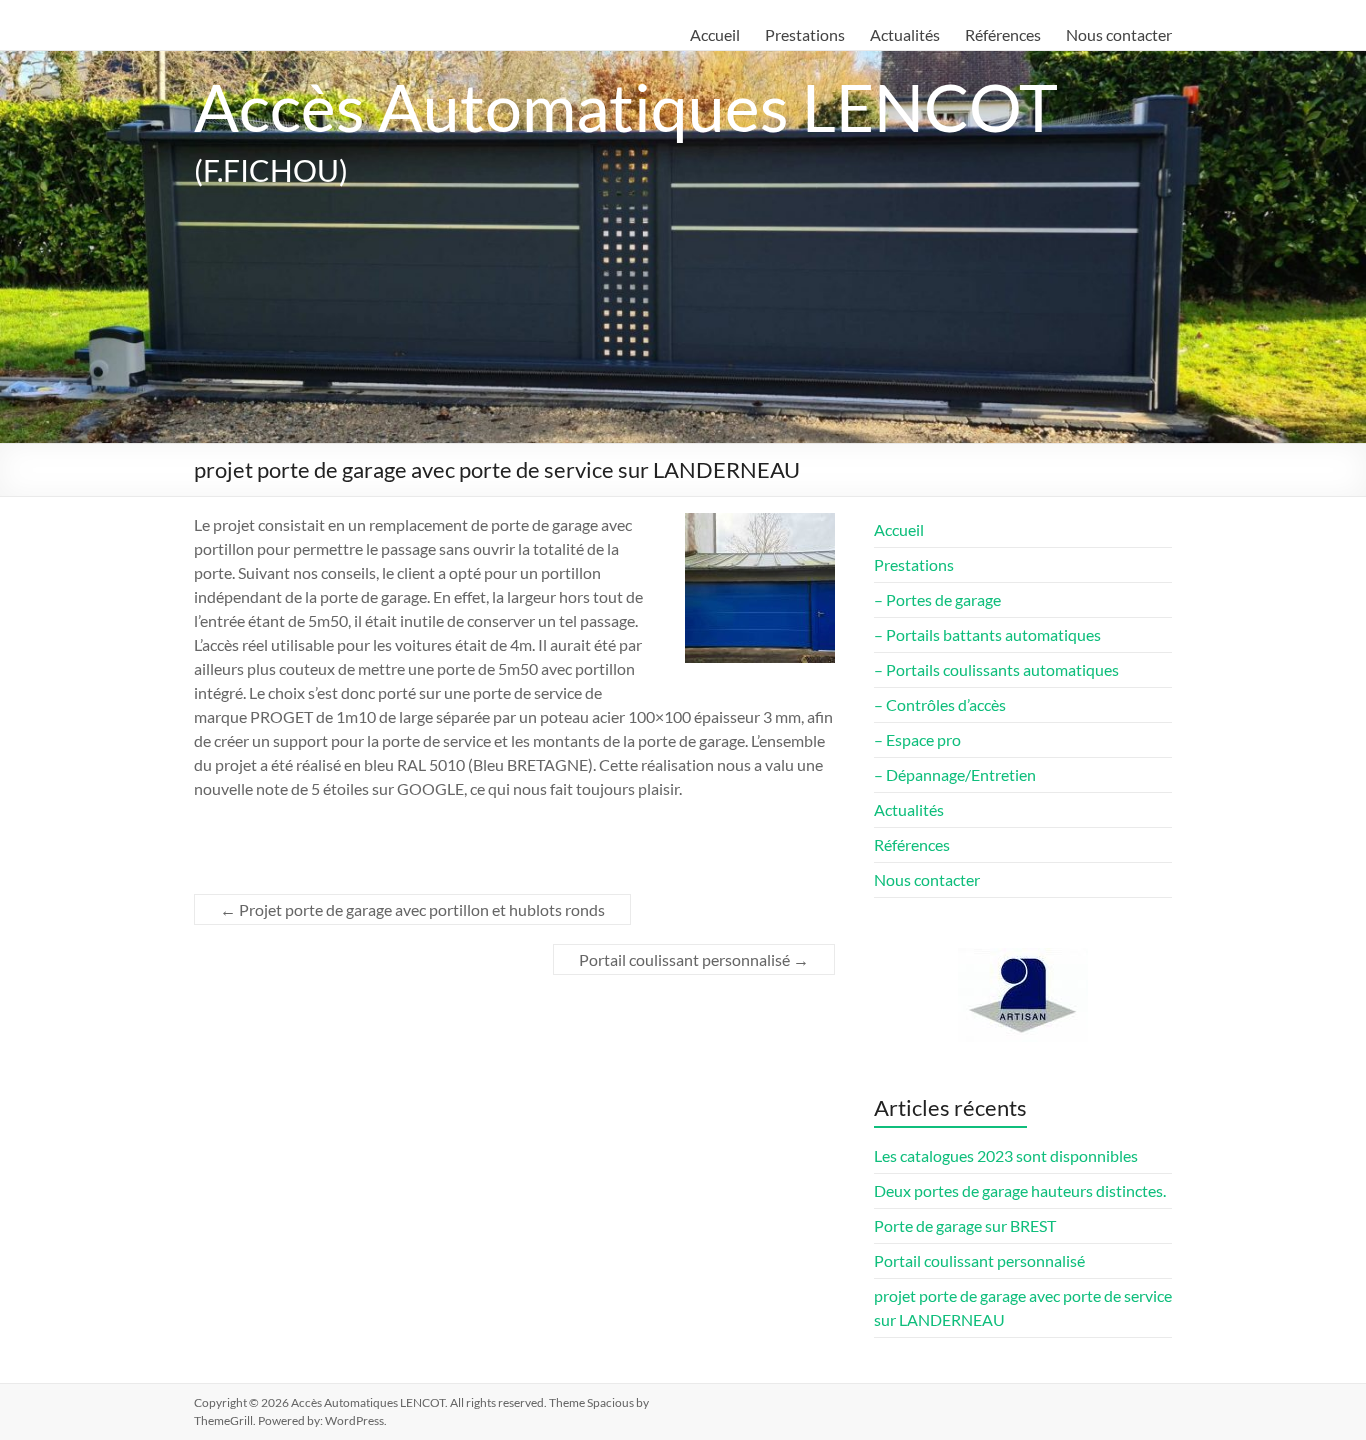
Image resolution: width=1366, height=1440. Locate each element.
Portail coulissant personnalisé (694, 959)
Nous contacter (1119, 34)
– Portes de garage (937, 599)
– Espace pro (917, 739)
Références (1003, 34)
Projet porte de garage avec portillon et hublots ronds (412, 909)
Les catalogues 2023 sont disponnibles (1006, 1155)
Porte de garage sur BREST (965, 1225)
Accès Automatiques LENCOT (626, 106)
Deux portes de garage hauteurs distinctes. (1020, 1190)
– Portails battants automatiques (987, 634)
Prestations (805, 34)
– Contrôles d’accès (940, 704)
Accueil (715, 34)
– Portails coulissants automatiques (996, 669)
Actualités (905, 34)
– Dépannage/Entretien (955, 774)
